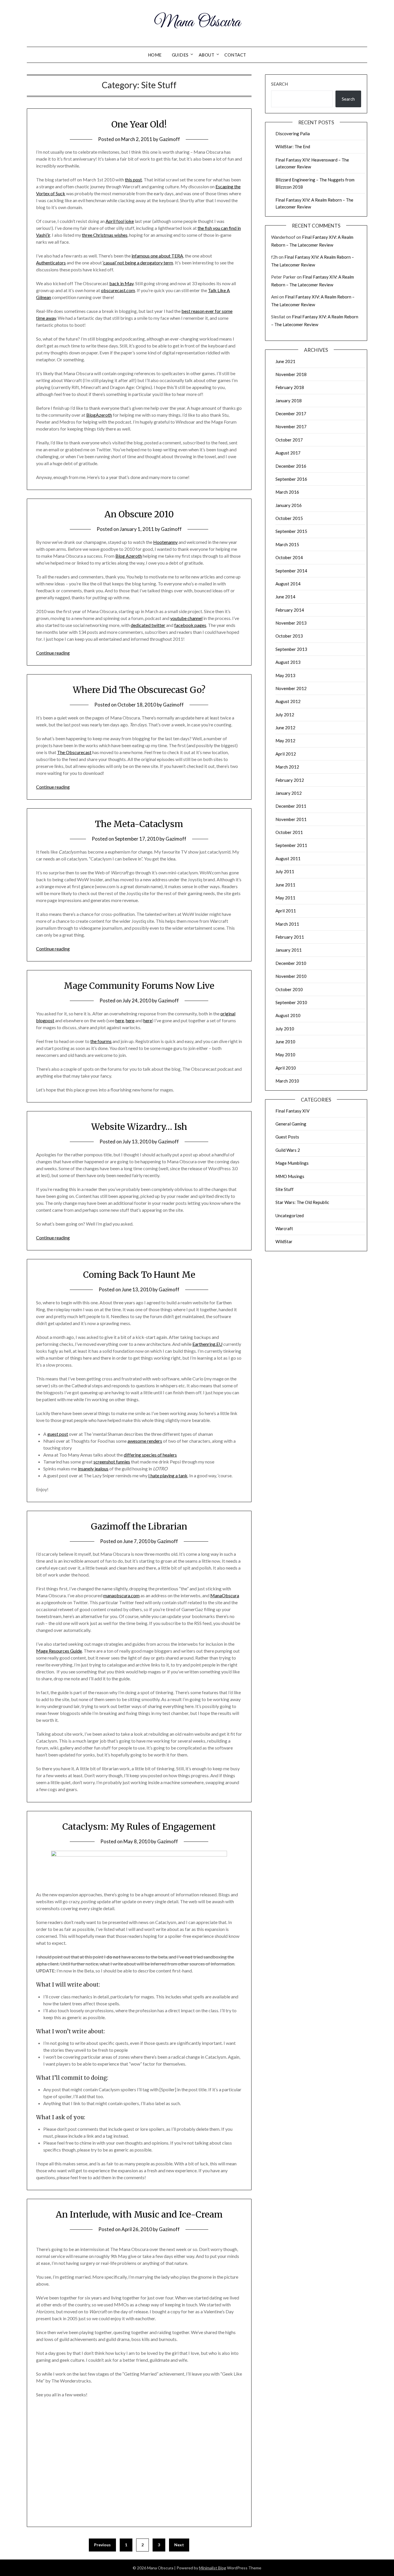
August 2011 (288, 858)
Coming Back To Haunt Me (139, 1275)
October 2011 (289, 832)
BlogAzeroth (99, 415)
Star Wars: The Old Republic (302, 1202)
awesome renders (145, 1441)
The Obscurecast (74, 752)
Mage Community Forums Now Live (139, 986)
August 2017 (288, 453)
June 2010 (285, 1042)
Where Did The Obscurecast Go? (139, 690)
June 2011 (285, 885)
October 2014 (289, 557)
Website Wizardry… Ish (139, 1127)
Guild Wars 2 (288, 1150)
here (120, 1020)
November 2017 (291, 426)
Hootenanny (165, 542)
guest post (58, 1434)
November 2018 (291, 374)
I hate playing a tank (168, 1475)
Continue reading (53, 653)
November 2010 (291, 976)
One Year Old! (139, 124)
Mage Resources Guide (59, 1651)
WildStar (284, 1241)
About (207, 55)
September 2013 (291, 649)
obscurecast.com (118, 290)
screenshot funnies (112, 1462)
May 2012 (285, 741)
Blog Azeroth (129, 556)
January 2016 (289, 505)
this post (133, 180)
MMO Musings (290, 1176)
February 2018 (290, 387)
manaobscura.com (121, 1595)
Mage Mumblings (292, 1163)
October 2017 (289, 440)
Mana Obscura (197, 22)
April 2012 (286, 754)
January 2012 (289, 793)
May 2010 (285, 1055)
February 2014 (290, 610)
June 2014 (285, 597)
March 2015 (287, 544)
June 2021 (285, 361)
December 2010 (291, 963)
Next (179, 2545)
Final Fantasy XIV (292, 1111)
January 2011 (289, 950)
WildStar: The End (293, 146)
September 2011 (291, 845)
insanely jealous (93, 1469)
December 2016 (291, 466)
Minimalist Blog (213, 2568)
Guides (180, 55)
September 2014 (291, 571)
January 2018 (289, 401)
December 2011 (291, 806)
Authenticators (51, 263)
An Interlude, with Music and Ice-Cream (139, 2214)
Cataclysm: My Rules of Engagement (139, 1827)
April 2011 (286, 911)
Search (279, 84)
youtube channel (186, 618)
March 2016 (287, 492)
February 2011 (290, 937)
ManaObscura (225, 1595)
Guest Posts (287, 1137)
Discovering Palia (293, 134)
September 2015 (291, 531)
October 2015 (289, 518)
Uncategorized (290, 1215)
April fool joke (120, 221)
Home (155, 55)
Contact (235, 55)
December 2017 (291, 414)
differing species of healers (150, 1455)
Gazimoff (170, 139)
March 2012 (287, 767)
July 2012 (285, 715)
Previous (102, 2545)
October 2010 (289, 989)
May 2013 (285, 675)
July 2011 (285, 871)
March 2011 (287, 924)
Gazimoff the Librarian (139, 1526)
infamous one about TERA (157, 256)
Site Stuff (285, 1189)
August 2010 (288, 1015)
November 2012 (291, 688)
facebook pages (190, 625)
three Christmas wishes (105, 235)
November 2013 (291, 623)
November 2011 (291, 819)
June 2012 (285, 728)
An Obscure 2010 (139, 514)
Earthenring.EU (207, 1344)
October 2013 (289, 636)
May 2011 (285, 898)
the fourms (101, 1041)
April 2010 (286, 1068)
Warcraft (284, 1228)
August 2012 (288, 701)
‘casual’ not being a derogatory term (138, 263)
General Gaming (291, 1124)
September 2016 (291, 479)
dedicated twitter (148, 625)
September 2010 (291, 1002)
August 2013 (288, 662)
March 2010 (287, 1081)
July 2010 (285, 1029)
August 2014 (288, 584)
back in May (121, 283)
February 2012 (290, 780)
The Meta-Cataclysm (139, 824)
